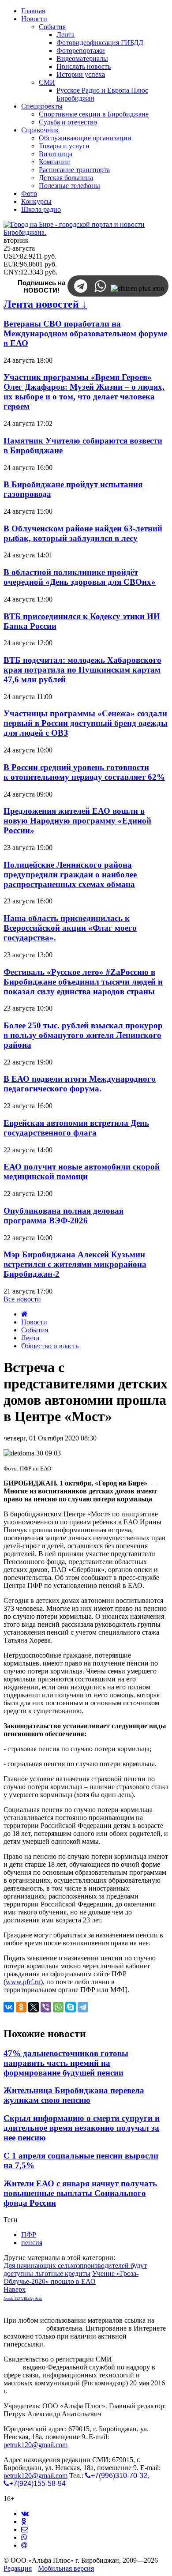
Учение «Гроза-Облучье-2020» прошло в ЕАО (71, 2277)
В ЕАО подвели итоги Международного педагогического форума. (80, 1084)
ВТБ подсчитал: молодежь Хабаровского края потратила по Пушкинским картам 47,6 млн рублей (82, 670)
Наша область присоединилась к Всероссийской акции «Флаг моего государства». (70, 928)
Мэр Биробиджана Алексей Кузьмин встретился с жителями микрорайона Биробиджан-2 (75, 1264)
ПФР (29, 2235)
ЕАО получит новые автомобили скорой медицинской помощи (82, 1171)
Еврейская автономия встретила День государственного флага (76, 1128)
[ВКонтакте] (9, 2007)
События (35, 1330)
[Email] (24, 2545)
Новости (34, 1322)
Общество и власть (50, 1346)
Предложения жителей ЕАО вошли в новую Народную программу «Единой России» (77, 821)
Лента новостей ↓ (45, 304)
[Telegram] (83, 2007)
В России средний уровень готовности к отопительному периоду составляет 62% (84, 772)
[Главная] (24, 1314)
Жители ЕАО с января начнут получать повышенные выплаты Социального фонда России (80, 2193)
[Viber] (46, 2007)
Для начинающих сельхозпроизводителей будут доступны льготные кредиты (75, 2270)
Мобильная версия (66, 2568)
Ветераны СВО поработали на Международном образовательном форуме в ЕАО (85, 333)
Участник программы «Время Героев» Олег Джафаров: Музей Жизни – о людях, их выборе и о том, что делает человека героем (84, 392)
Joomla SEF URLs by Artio (23, 2299)
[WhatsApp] (58, 2007)
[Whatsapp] (24, 2537)
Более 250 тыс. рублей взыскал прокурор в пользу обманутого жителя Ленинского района (83, 1035)
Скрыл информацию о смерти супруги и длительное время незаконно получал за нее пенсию (82, 2128)
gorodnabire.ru (24, 2328)
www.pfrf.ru (23, 1982)
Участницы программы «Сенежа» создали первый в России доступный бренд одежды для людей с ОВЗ (86, 723)
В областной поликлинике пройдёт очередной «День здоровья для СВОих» (80, 577)
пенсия (32, 2243)
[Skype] (71, 2007)
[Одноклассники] (21, 2007)
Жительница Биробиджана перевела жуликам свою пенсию (74, 2095)
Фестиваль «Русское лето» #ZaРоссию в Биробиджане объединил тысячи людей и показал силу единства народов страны (83, 982)
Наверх (15, 2289)
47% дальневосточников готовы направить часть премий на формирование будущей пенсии (66, 2063)
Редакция (18, 2568)
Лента (30, 1338)
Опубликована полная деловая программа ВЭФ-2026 (64, 1216)
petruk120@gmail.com (36, 2445)
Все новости (22, 1299)
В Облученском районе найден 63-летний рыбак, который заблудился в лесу (83, 533)
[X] (34, 2007)
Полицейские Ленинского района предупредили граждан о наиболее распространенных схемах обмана (70, 874)
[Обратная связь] (25, 2529)
